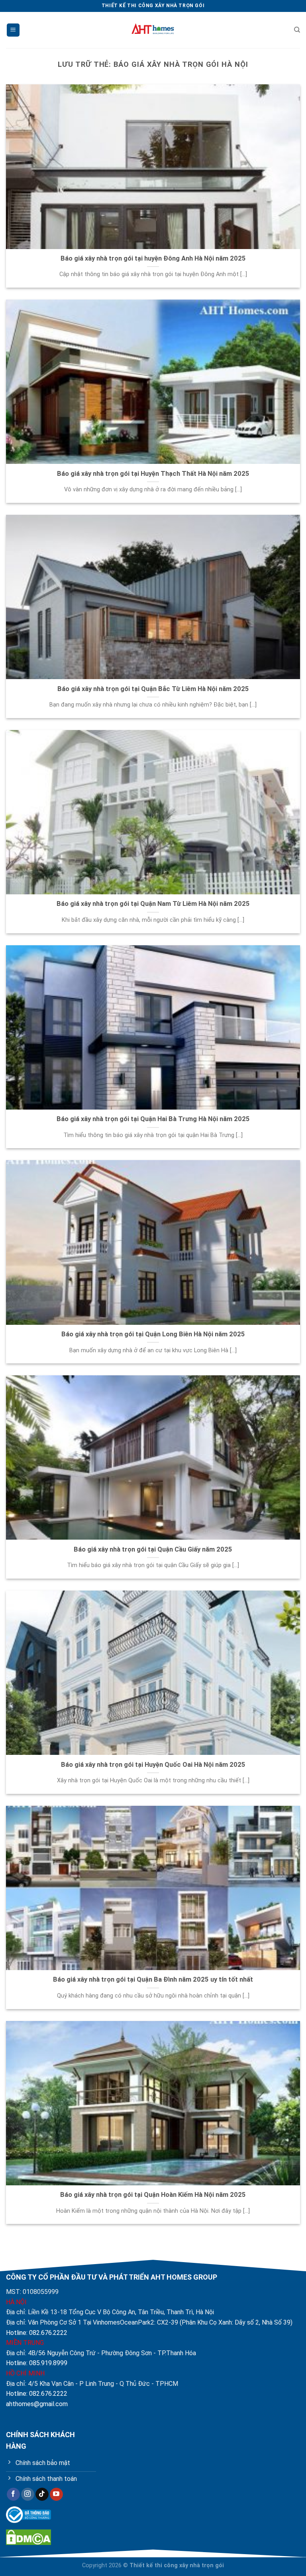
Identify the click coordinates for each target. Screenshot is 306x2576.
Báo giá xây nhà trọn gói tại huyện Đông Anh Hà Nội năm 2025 (153, 258)
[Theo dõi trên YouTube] (56, 2494)
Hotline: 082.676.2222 (37, 2333)
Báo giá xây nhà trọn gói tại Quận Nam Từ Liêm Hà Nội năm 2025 (153, 904)
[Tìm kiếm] (297, 30)
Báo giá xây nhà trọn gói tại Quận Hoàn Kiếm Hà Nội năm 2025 (153, 2195)
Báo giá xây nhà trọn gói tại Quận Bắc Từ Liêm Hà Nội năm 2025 (153, 689)
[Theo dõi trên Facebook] (13, 2494)
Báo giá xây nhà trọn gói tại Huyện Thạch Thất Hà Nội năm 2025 (153, 474)
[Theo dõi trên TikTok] (42, 2494)
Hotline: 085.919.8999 (37, 2363)
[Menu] (13, 30)
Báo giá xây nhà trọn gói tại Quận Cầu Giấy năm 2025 (153, 1549)
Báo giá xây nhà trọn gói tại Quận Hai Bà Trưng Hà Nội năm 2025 (153, 1119)
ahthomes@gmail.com (37, 2404)
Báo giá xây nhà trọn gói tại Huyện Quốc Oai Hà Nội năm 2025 (153, 1765)
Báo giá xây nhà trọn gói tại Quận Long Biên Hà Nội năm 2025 (153, 1334)
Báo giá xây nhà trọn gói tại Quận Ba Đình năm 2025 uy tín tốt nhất (153, 1979)
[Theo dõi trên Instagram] (28, 2494)
